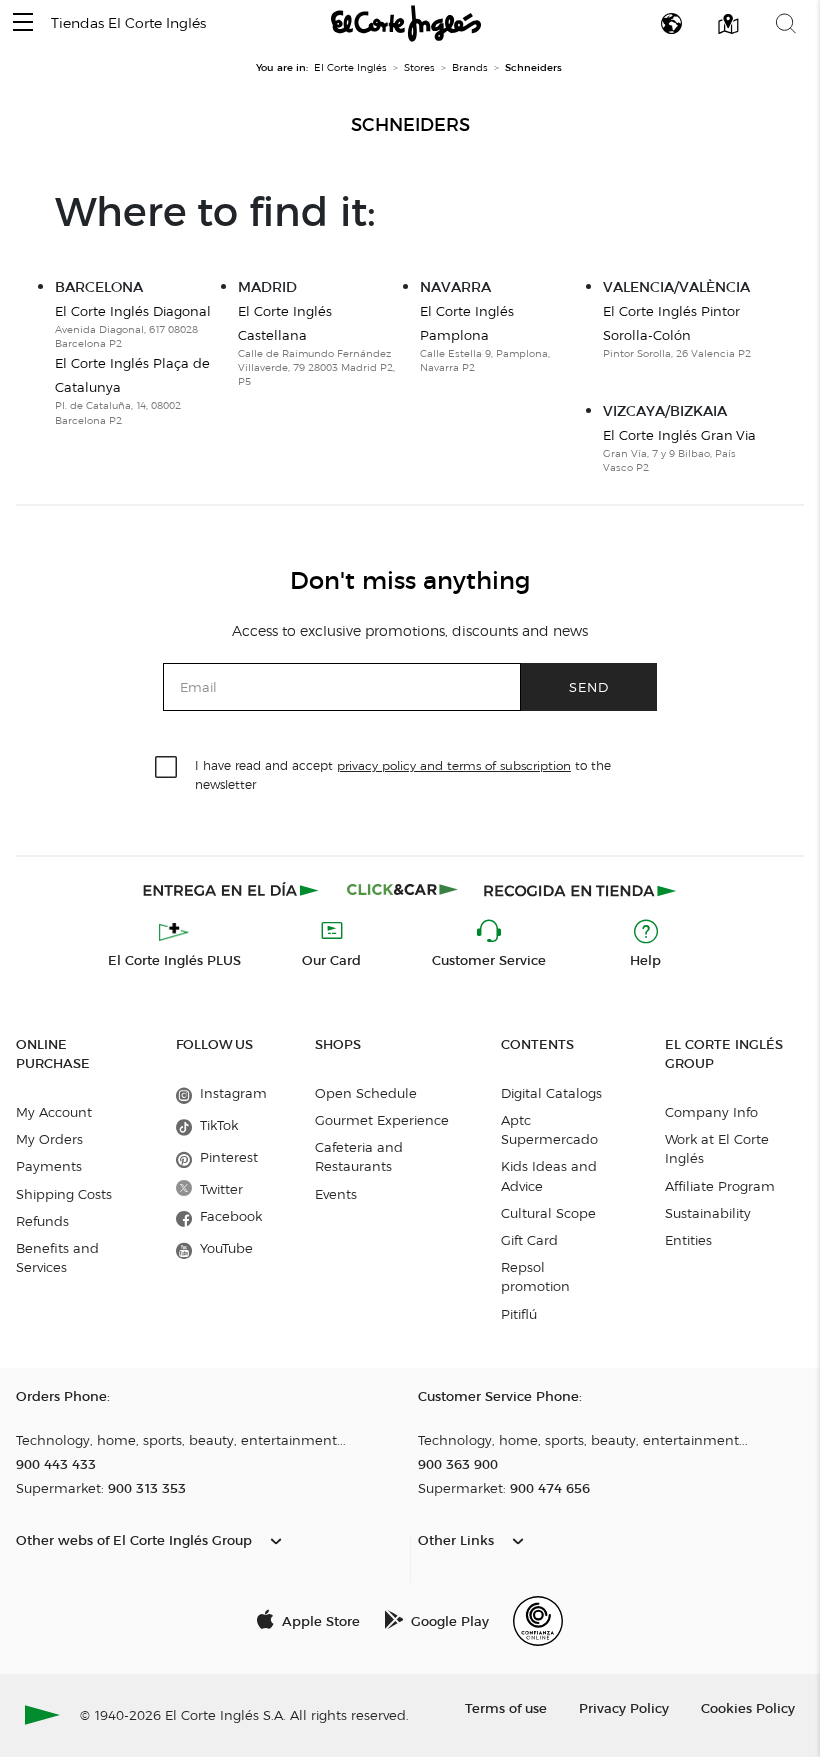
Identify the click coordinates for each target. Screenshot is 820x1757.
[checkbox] (167, 768)
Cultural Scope (548, 1213)
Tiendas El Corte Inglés (128, 23)
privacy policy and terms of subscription (454, 765)
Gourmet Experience (382, 1120)
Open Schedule (366, 1093)
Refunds (42, 1221)
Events (336, 1194)
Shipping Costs (64, 1194)
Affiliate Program (720, 1186)
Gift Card (529, 1240)
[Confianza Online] (538, 1621)
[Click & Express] (232, 890)
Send (589, 686)
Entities (688, 1240)
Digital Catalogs (551, 1093)
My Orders (49, 1139)
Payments (49, 1166)
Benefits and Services (57, 1257)
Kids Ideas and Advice (549, 1175)
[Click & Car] (402, 890)
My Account (54, 1112)
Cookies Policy (748, 1707)
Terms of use (506, 1707)
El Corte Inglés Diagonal (133, 311)
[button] (23, 23)
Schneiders (410, 125)
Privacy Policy (624, 1707)
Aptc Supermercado (549, 1129)
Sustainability (708, 1213)
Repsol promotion (535, 1276)
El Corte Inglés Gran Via (679, 435)
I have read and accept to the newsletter (403, 774)
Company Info (711, 1112)
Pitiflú (519, 1314)
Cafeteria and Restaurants (359, 1156)
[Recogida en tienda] (580, 890)
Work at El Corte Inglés (717, 1148)
